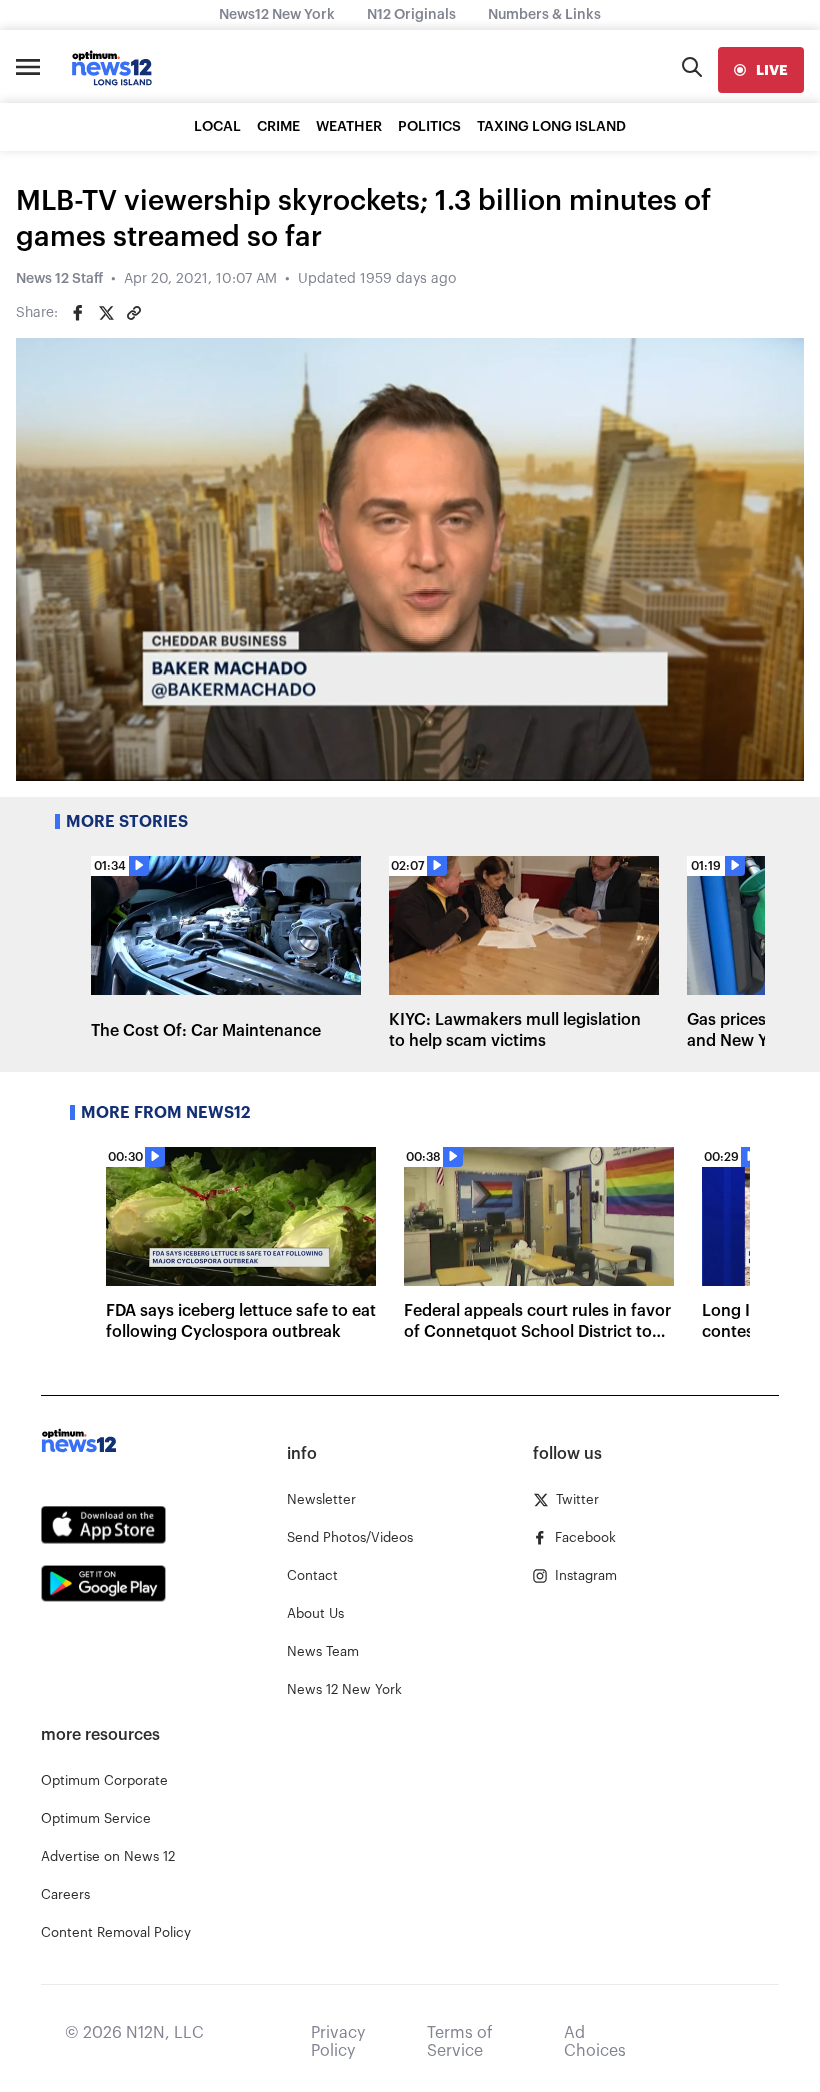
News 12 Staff (59, 279)
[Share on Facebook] (78, 313)
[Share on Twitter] (106, 313)
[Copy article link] (134, 313)
